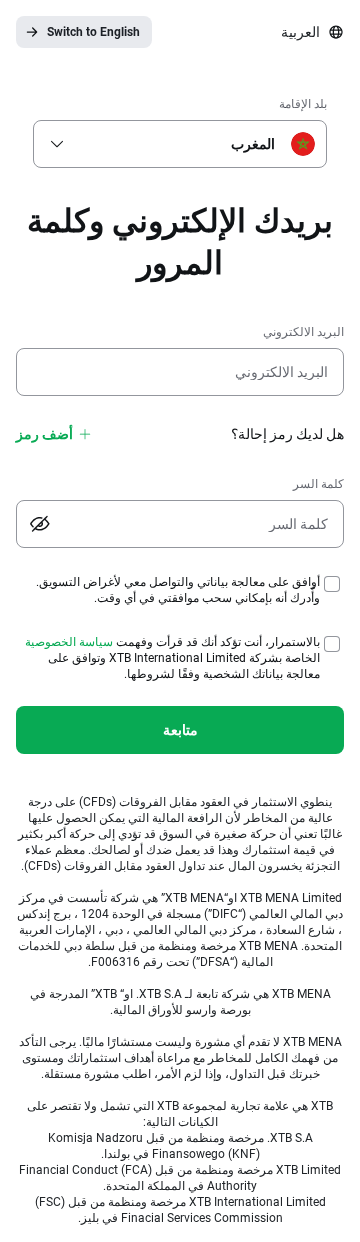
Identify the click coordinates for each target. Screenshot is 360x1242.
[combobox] (184, 144)
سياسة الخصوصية (69, 642)
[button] (57, 144)
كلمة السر (318, 484)
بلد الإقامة (303, 104)
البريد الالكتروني (303, 332)
